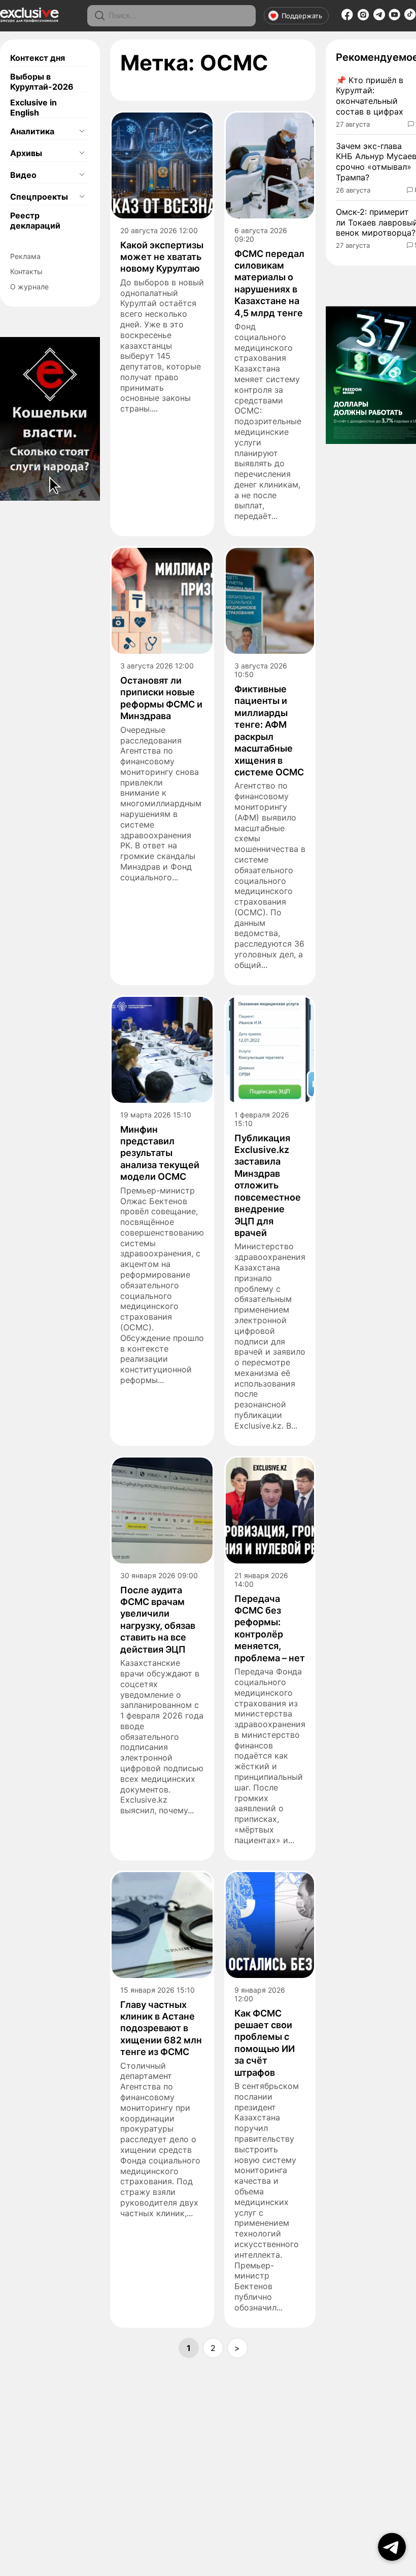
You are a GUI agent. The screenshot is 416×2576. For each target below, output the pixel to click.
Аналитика (32, 131)
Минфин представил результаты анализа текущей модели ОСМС (160, 1153)
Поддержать (302, 16)
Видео (23, 175)
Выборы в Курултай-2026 (42, 82)
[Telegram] (379, 17)
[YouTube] (394, 18)
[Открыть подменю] (82, 131)
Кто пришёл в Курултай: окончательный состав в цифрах (370, 96)
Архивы (26, 153)
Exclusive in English (33, 107)
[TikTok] (410, 17)
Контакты (26, 271)
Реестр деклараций (35, 220)
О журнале (29, 287)
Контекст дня (38, 58)
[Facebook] (347, 18)
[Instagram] (363, 18)
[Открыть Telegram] (392, 2547)
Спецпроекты (39, 197)
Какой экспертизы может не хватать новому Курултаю (162, 257)
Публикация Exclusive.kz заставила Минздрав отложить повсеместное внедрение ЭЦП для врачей (268, 1185)
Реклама (25, 256)
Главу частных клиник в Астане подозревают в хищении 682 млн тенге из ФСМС (161, 2028)
